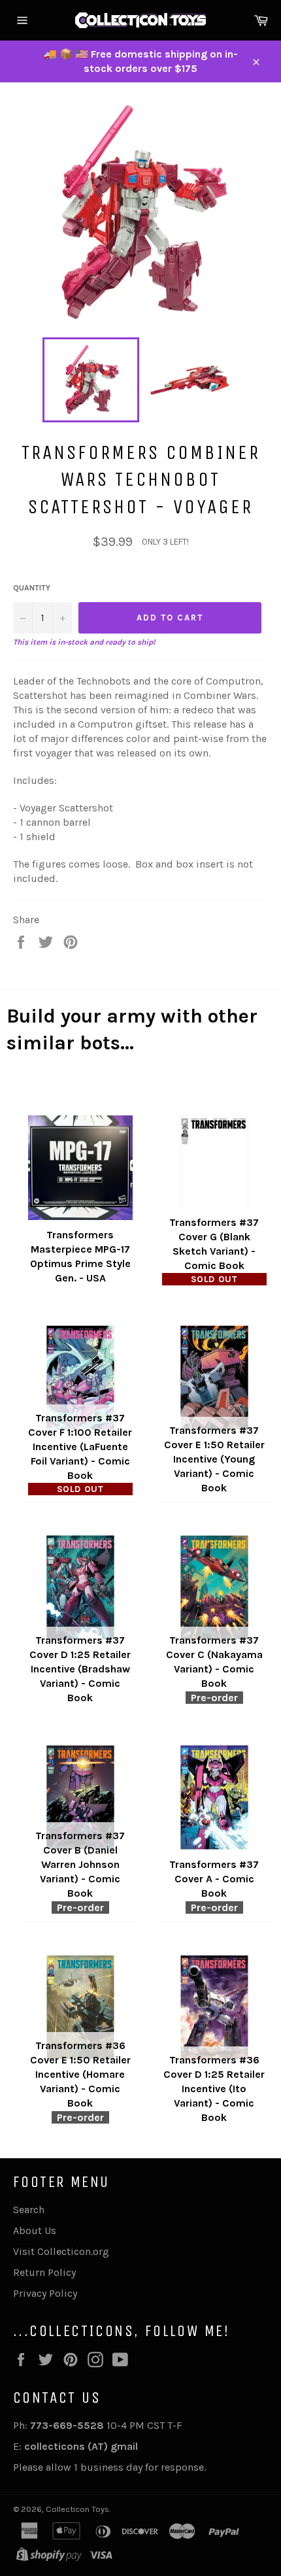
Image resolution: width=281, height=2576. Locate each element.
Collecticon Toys (77, 2509)
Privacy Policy (45, 2293)
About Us (35, 2230)
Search (29, 2210)
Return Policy (44, 2272)
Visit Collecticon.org (61, 2251)
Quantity (32, 588)
